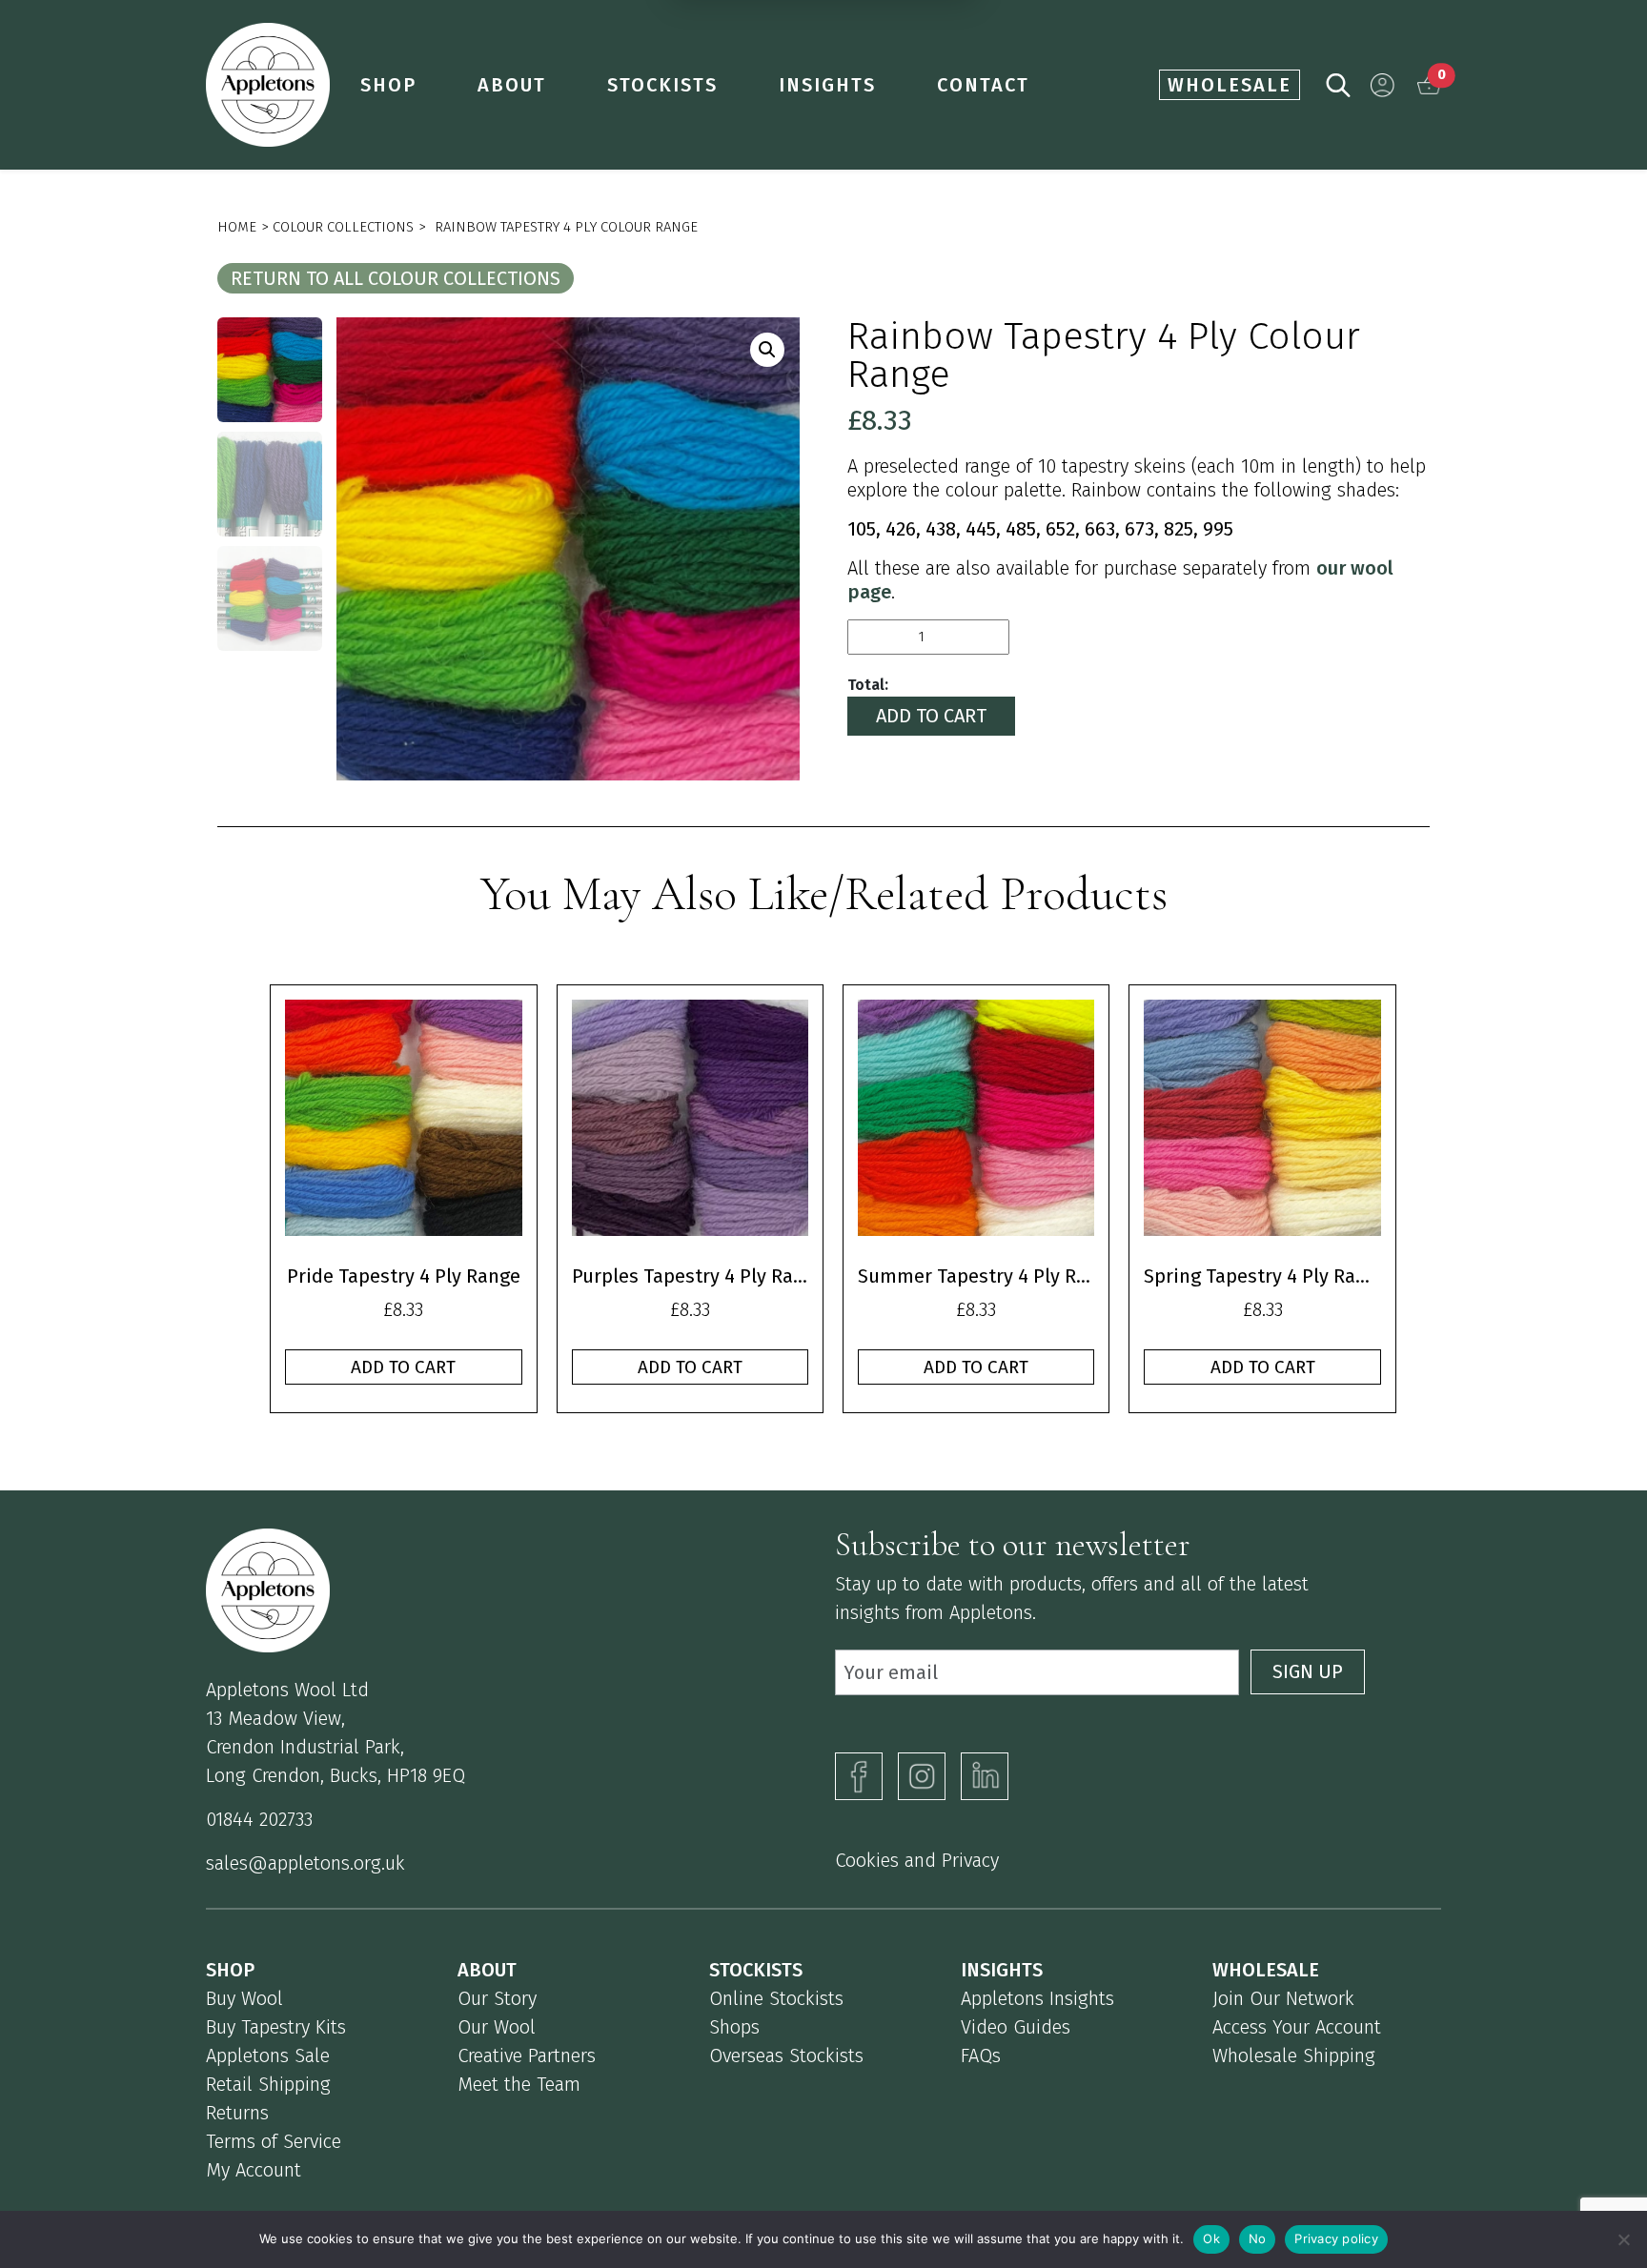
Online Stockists (776, 1998)
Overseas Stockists (786, 2055)
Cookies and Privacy (917, 1860)
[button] (1383, 85)
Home (237, 227)
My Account (254, 2170)
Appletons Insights (1037, 1998)
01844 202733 (259, 1819)
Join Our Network (1283, 1998)
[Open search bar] (1338, 83)
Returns (237, 2113)
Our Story (497, 1998)
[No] (1623, 2239)
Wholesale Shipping (1294, 2055)
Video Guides (1016, 2027)
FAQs (981, 2055)
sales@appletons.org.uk (305, 1863)
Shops (734, 2027)
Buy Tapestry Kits (276, 2027)
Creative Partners (527, 2055)
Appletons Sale (268, 2055)
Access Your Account (1297, 2027)
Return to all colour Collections (396, 278)
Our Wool (497, 2027)
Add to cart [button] (403, 1367)
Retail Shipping (268, 2084)
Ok (1211, 2238)
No (1258, 2238)
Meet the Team (519, 2084)
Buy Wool (244, 1998)
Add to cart (931, 716)
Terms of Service (274, 2141)
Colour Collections (343, 227)
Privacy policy (1336, 2238)
